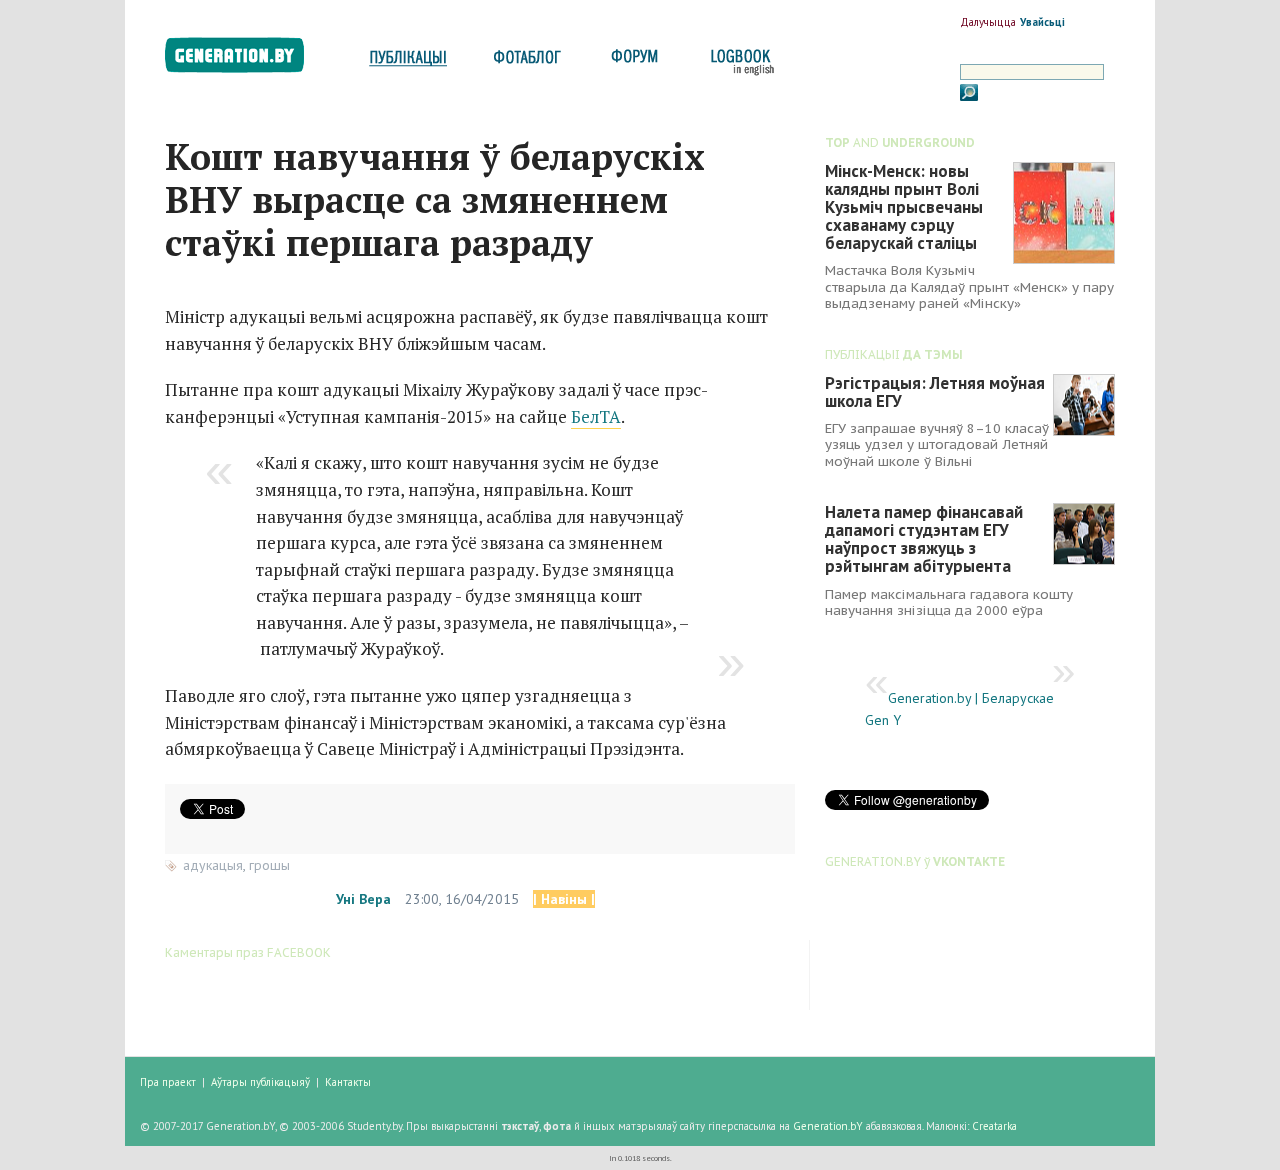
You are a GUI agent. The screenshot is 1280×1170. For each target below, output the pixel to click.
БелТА (596, 416)
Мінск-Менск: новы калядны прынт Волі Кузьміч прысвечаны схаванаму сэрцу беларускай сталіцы (904, 207)
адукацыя (213, 865)
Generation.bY (828, 1126)
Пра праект (168, 1082)
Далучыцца (988, 22)
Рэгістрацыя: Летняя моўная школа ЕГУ (935, 392)
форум (633, 62)
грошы (269, 865)
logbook (738, 62)
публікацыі (408, 62)
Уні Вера (363, 899)
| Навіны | (564, 899)
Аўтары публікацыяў (260, 1082)
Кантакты (348, 1082)
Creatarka (994, 1126)
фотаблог (528, 62)
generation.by (245, 59)
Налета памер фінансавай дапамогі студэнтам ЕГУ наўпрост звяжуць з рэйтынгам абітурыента (924, 539)
